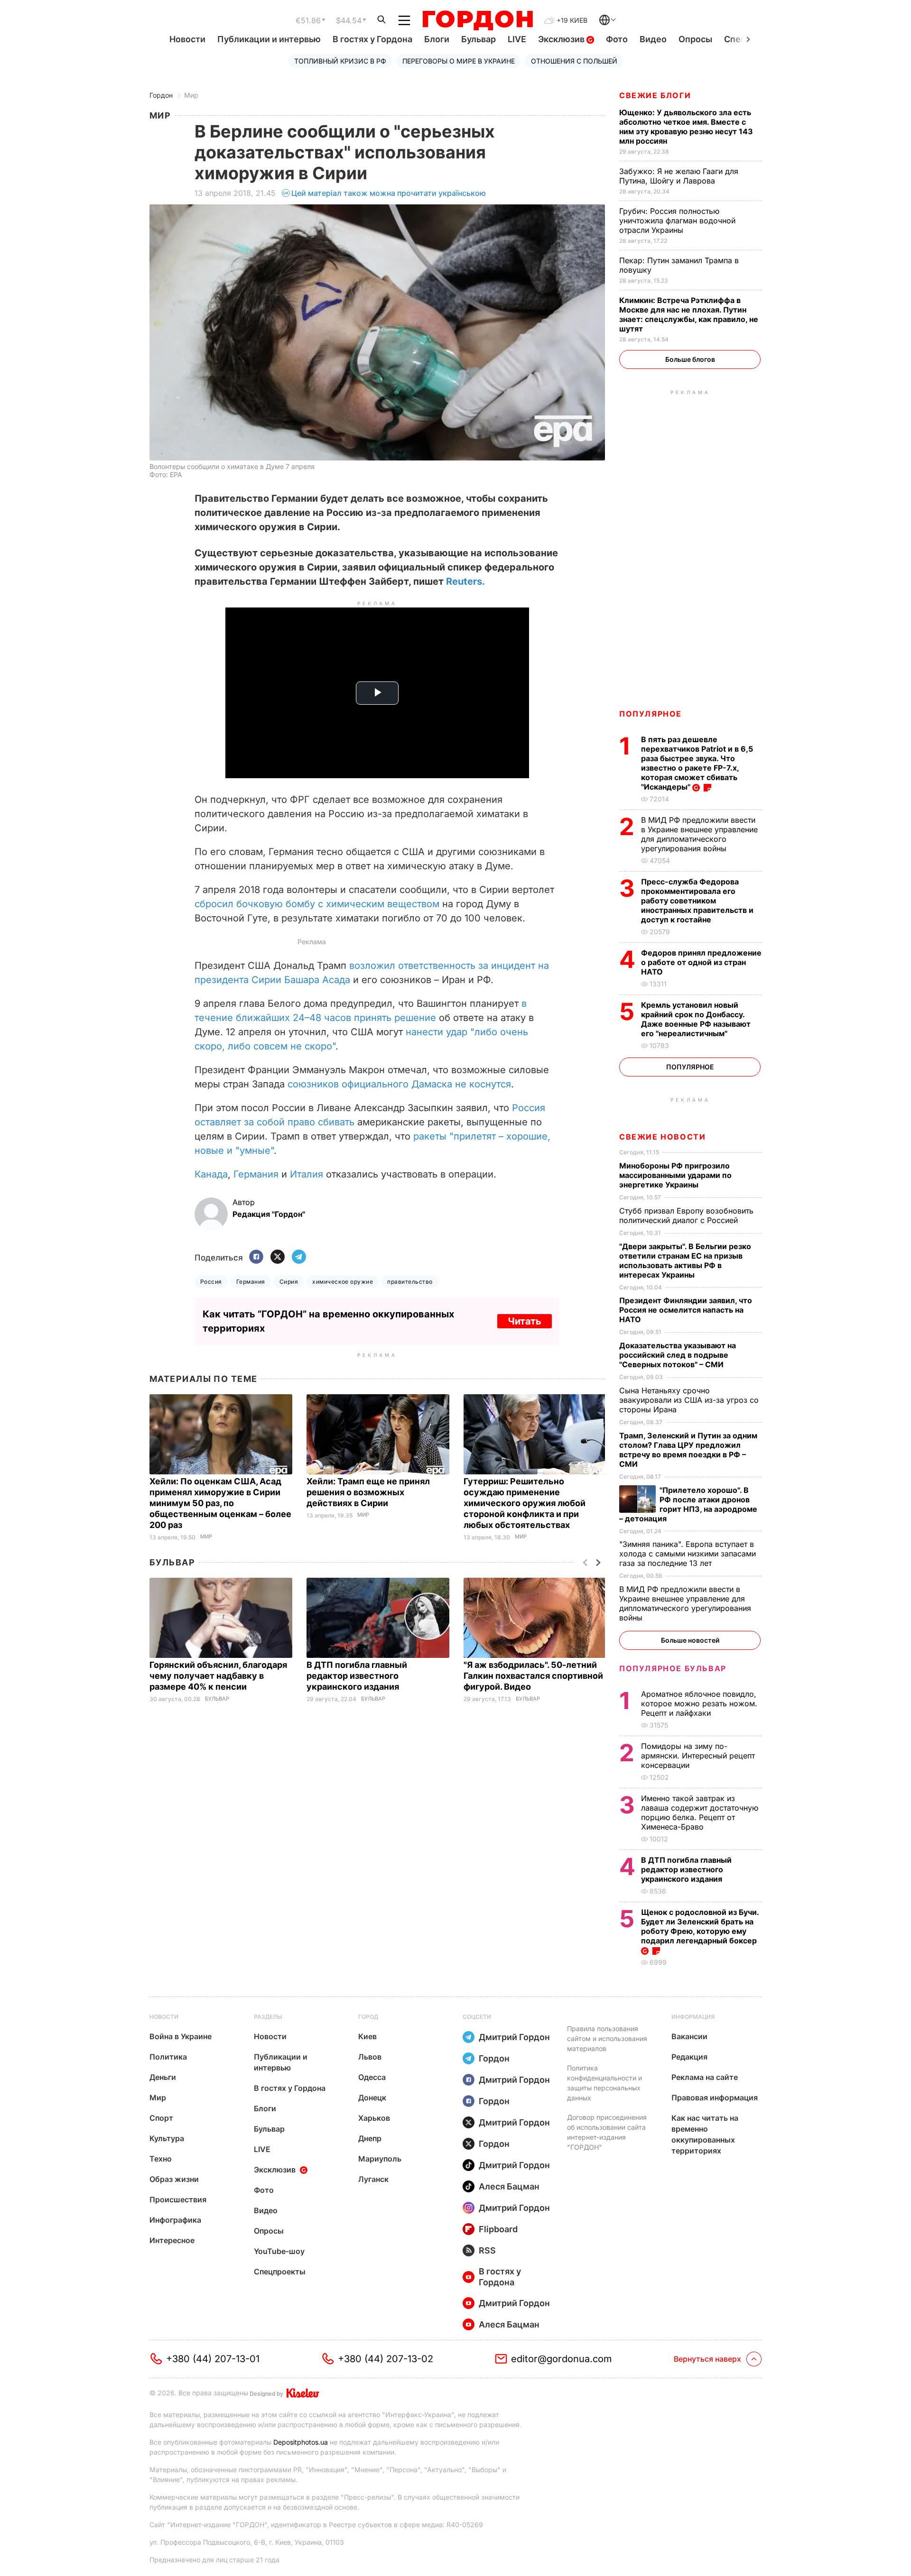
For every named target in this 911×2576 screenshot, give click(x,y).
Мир (191, 95)
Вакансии (689, 2036)
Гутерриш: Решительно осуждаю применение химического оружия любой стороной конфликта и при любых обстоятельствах (525, 1503)
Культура (167, 2138)
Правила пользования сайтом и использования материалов (607, 2038)
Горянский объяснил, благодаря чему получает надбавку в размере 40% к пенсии (218, 1676)
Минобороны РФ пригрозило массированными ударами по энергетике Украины (675, 1175)
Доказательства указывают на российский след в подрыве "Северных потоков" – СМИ (678, 1355)
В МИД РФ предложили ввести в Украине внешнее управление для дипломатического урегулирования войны (699, 834)
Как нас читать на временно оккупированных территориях (705, 2134)
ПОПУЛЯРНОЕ (651, 714)
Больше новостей (690, 1640)
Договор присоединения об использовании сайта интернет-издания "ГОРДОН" (607, 2132)
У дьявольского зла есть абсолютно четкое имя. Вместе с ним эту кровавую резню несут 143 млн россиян (686, 127)
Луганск (373, 2179)
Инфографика (175, 2220)
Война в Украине (181, 2036)
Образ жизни (174, 2179)
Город (368, 2017)
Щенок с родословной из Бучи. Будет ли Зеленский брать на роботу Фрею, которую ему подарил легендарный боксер (700, 1926)
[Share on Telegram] (299, 1257)
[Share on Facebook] (256, 1257)
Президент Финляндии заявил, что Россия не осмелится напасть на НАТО (686, 1310)
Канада (211, 1174)
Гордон (161, 95)
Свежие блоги (655, 95)
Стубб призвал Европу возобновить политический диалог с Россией (686, 1215)
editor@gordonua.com (562, 2359)
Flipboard (498, 2229)
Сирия (289, 1282)
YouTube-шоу (279, 2251)
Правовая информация (715, 2098)
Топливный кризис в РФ (340, 61)
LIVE (517, 39)
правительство (410, 1282)
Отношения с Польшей (574, 61)
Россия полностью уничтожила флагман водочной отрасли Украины (677, 221)
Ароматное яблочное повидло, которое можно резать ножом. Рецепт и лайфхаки (699, 1703)
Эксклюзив (562, 39)
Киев (367, 2036)
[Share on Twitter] (278, 1257)
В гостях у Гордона (372, 39)
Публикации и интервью (269, 39)
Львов (370, 2057)
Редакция (689, 2057)
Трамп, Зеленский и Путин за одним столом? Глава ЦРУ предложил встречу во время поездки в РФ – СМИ (688, 1450)
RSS (487, 2250)
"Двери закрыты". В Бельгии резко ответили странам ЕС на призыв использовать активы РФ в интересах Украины (685, 1260)
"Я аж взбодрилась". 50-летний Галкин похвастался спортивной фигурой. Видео (533, 1676)
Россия (211, 1282)
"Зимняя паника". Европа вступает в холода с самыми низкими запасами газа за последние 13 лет (688, 1554)
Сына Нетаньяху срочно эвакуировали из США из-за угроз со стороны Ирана (689, 1400)
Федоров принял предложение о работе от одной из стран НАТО (701, 962)
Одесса (372, 2077)
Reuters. (465, 581)
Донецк (372, 2098)
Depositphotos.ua (301, 2442)
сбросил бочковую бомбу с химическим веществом (317, 904)
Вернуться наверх (707, 2359)
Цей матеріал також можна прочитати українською (389, 193)
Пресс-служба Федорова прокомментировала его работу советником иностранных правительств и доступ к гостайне (697, 901)
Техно (161, 2159)
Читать (525, 1321)
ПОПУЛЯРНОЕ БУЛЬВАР (673, 1668)
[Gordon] (478, 20)
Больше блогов (690, 359)
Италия (307, 1174)
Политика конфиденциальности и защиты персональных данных (604, 2083)
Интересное (172, 2240)
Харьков (374, 2118)
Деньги (163, 2077)
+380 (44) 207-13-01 (213, 2359)
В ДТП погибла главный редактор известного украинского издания (357, 1676)
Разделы (268, 2017)
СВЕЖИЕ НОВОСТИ (662, 1137)
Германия (256, 1174)
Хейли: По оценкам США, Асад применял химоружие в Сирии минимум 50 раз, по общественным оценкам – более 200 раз (220, 1503)
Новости (187, 39)
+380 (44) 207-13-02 (386, 2359)
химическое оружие (343, 1282)
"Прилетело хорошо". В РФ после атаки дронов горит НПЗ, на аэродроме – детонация (688, 1504)
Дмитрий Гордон (514, 2037)
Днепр (370, 2138)
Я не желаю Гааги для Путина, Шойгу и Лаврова (679, 176)
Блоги (437, 39)
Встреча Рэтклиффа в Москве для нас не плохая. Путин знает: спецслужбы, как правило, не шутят (689, 314)
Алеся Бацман (509, 2186)
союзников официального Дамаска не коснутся (399, 1084)
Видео (653, 39)
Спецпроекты (280, 2272)
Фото (617, 39)
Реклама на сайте (705, 2077)
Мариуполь (380, 2159)
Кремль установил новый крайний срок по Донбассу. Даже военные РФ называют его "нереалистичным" (696, 1019)
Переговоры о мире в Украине (459, 61)
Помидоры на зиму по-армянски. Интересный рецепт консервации (698, 1756)
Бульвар (479, 39)
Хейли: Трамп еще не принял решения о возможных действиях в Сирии (368, 1492)
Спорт (161, 2118)
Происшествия (178, 2199)
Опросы (695, 39)
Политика (168, 2057)
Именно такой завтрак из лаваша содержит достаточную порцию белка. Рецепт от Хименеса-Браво (700, 1812)
